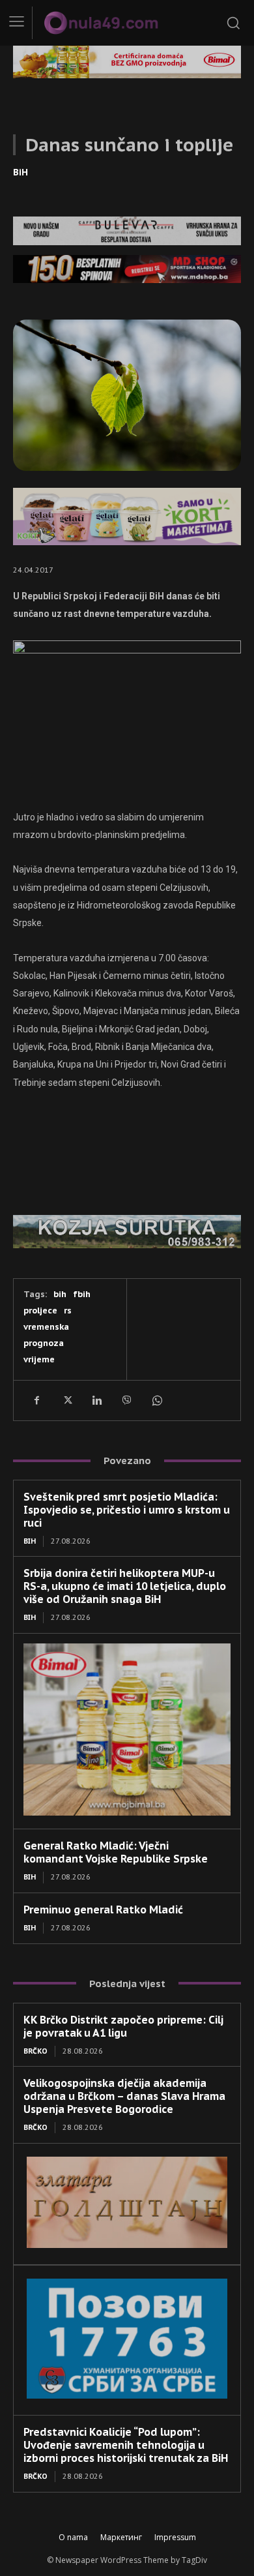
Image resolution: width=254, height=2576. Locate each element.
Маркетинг (121, 2537)
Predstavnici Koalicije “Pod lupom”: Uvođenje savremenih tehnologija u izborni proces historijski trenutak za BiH (126, 2445)
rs (68, 1310)
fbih (82, 1294)
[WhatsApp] (156, 1400)
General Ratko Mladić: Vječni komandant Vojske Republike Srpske (116, 1852)
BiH (21, 172)
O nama (73, 2537)
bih (60, 1294)
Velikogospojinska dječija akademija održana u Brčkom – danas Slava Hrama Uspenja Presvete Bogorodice (124, 2096)
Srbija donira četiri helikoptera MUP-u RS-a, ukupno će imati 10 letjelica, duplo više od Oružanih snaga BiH (125, 1586)
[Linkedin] (96, 1400)
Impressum (175, 2537)
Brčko (35, 2051)
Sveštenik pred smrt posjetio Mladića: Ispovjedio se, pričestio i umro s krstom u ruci (127, 1510)
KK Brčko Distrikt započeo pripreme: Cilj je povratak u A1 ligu (123, 2026)
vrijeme (39, 1359)
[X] (66, 1400)
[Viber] (126, 1400)
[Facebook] (36, 1400)
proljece (40, 1310)
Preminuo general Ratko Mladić (103, 1910)
